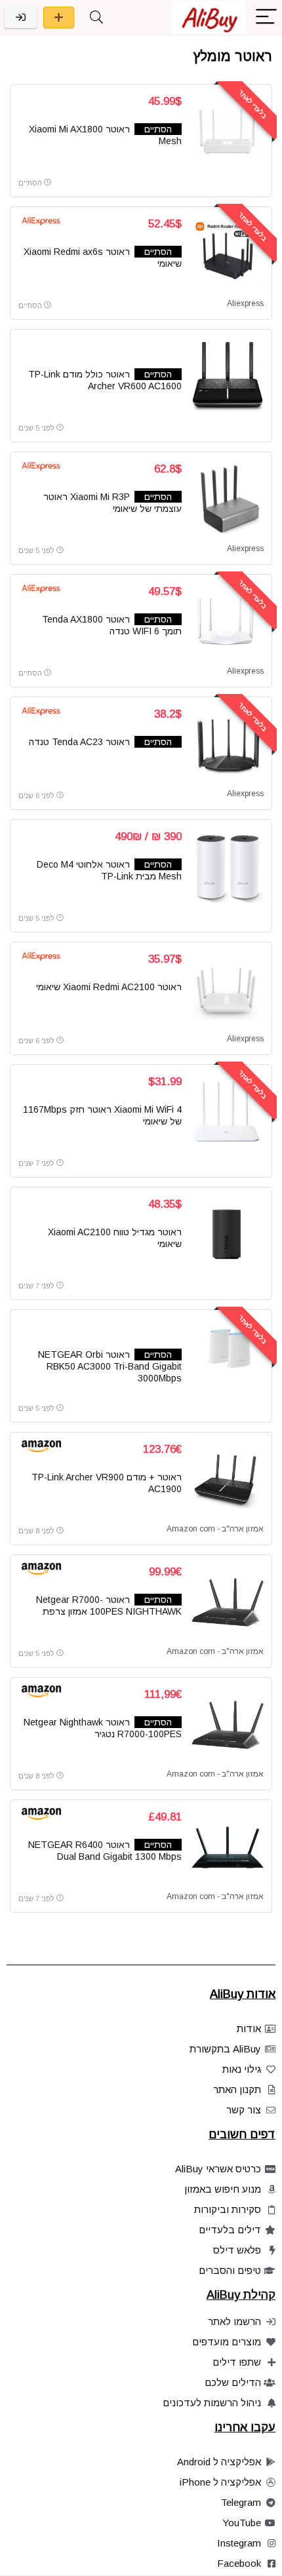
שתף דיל (59, 17)
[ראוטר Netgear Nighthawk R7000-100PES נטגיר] (228, 1725)
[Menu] (266, 17)
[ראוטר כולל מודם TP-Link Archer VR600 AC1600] (228, 377)
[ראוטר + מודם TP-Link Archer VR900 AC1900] (228, 1480)
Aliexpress (245, 303)
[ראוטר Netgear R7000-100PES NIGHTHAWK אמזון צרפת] (228, 1602)
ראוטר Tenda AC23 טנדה (79, 742)
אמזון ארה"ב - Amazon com (215, 1529)
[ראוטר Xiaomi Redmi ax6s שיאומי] (228, 254)
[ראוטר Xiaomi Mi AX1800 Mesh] (228, 132)
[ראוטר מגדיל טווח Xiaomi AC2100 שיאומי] (228, 1235)
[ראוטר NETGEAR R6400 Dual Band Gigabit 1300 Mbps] (228, 1847)
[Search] (96, 17)
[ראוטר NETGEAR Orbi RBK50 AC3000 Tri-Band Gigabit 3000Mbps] (228, 1357)
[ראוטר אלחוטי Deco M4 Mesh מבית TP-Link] (228, 867)
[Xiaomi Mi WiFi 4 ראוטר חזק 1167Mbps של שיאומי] (228, 1112)
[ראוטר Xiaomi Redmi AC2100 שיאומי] (228, 990)
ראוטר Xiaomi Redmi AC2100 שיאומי (109, 987)
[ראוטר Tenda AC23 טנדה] (228, 744)
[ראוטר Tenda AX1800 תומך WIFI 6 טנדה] (228, 622)
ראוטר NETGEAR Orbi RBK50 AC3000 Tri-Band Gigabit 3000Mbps (110, 1366)
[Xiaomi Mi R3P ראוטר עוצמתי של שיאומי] (228, 499)
